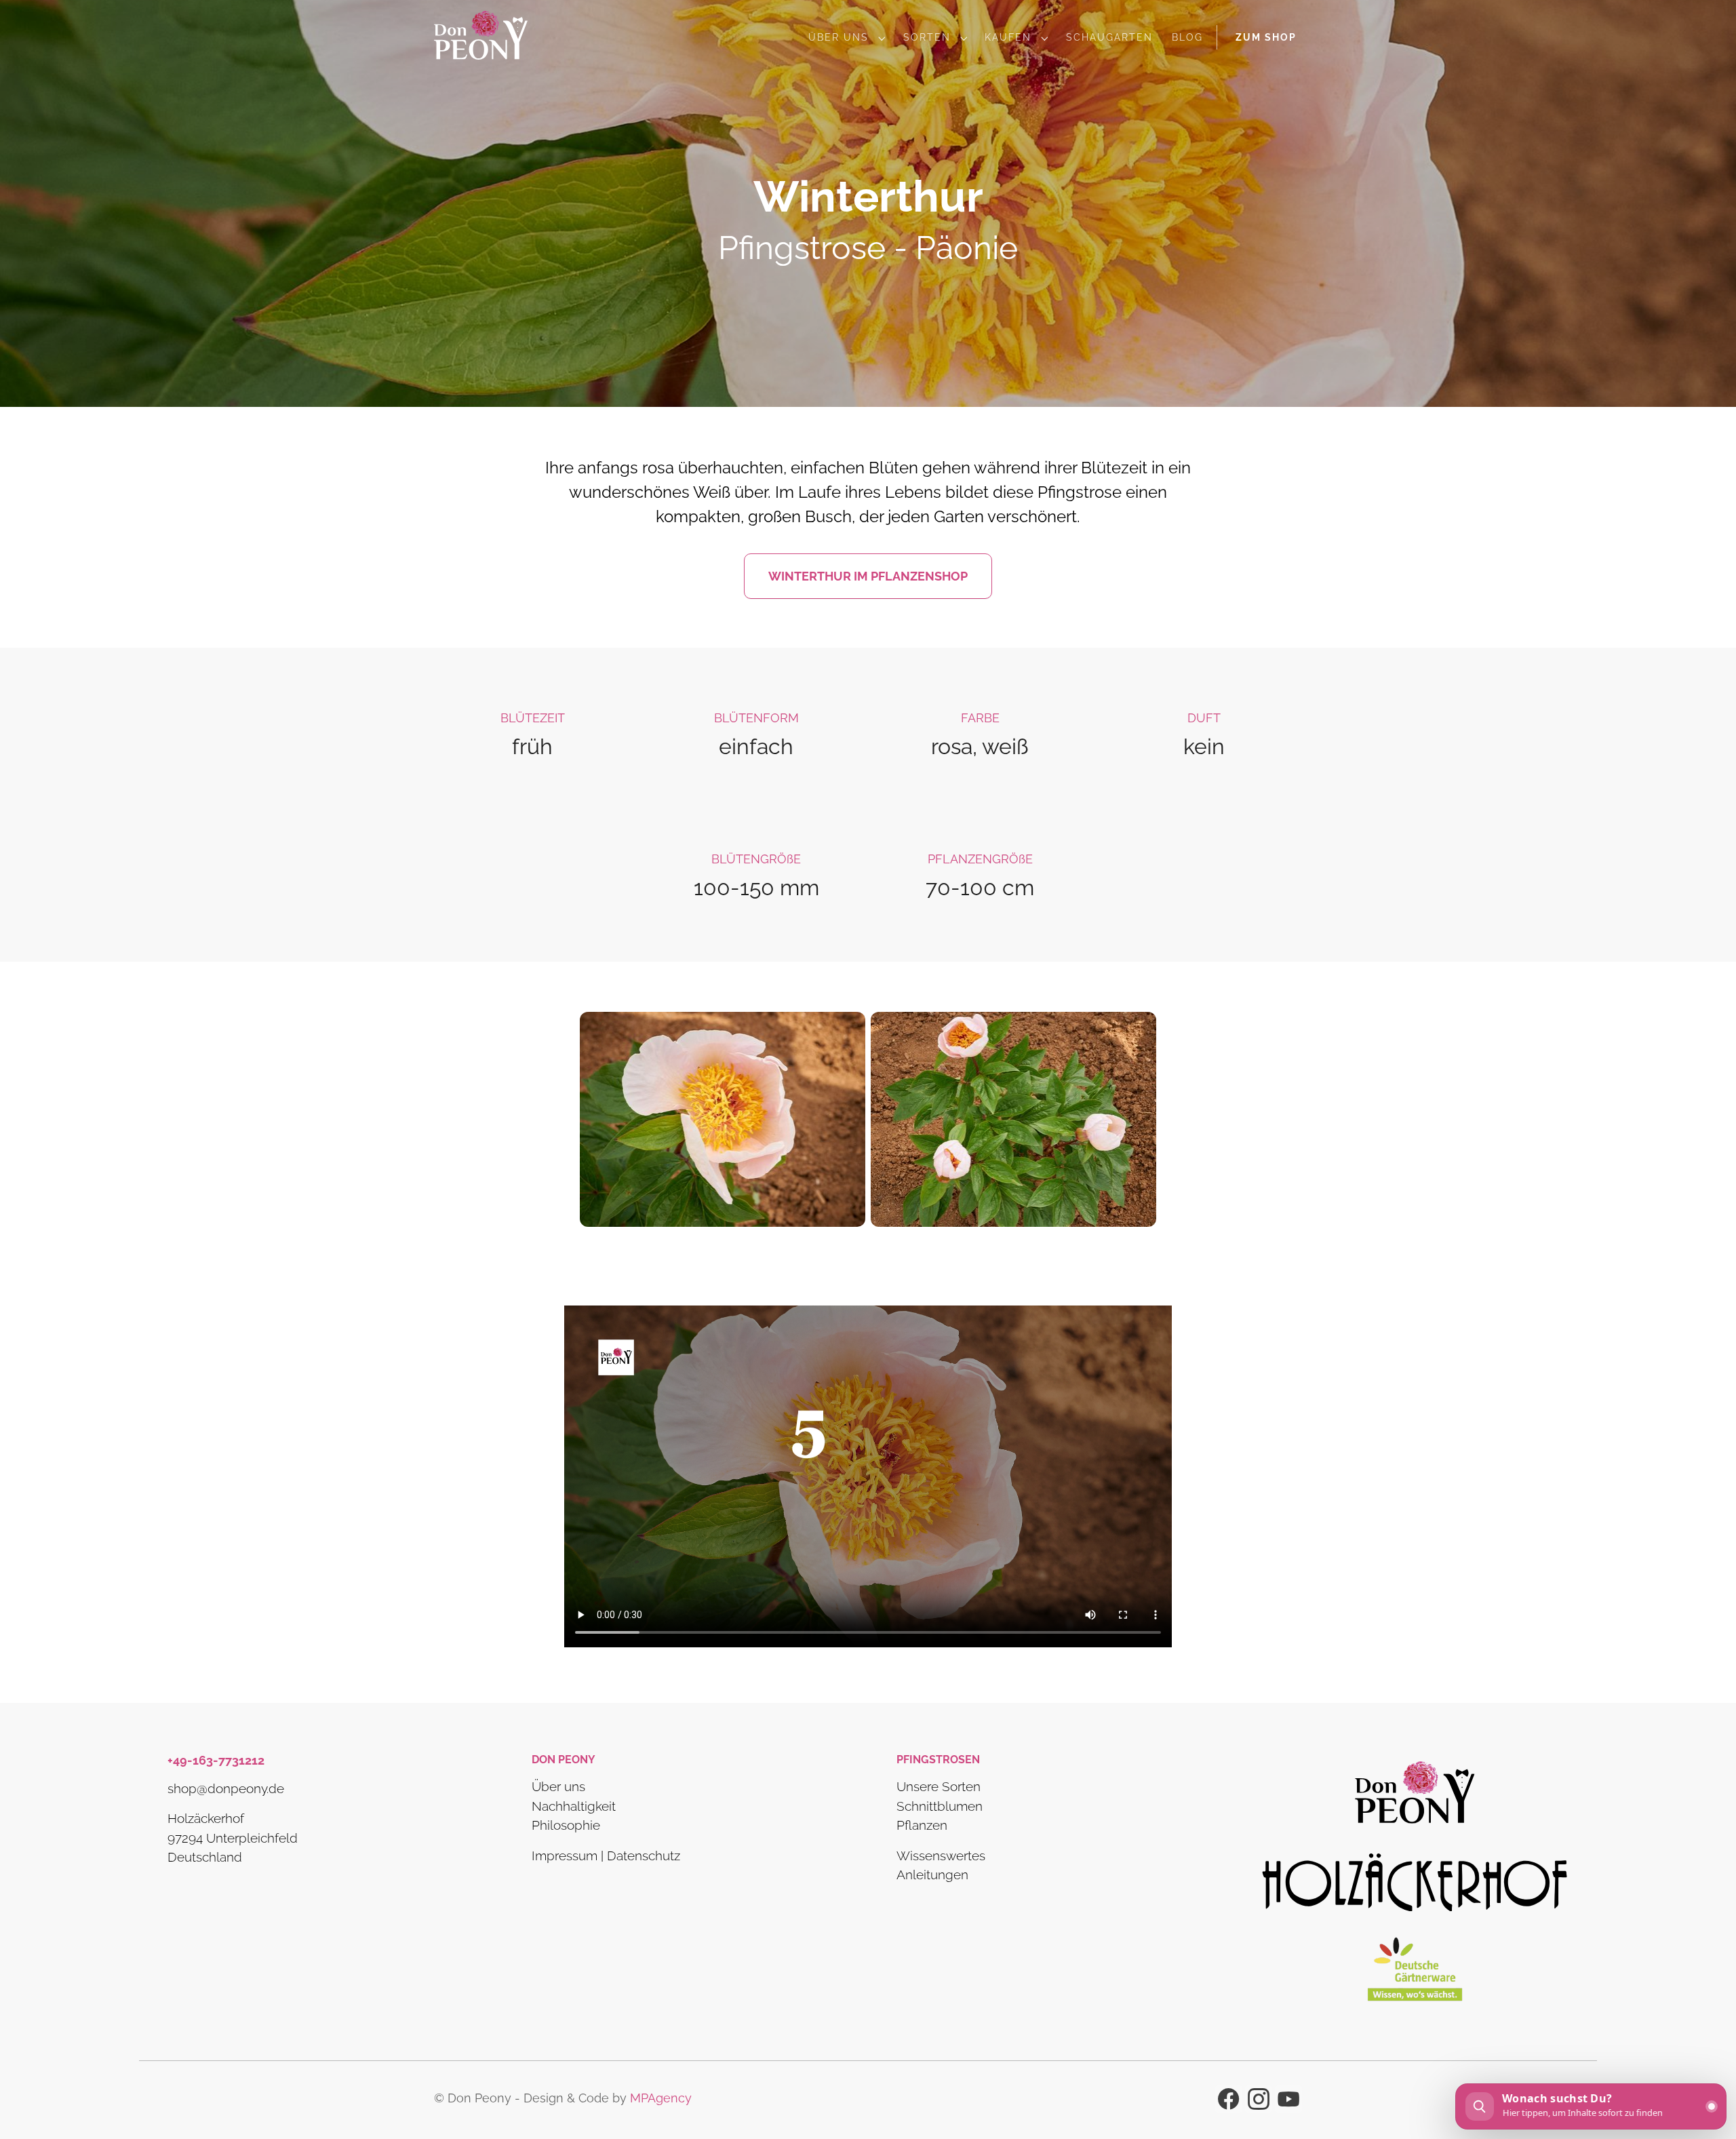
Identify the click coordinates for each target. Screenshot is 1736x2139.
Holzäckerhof (206, 1818)
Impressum (565, 1855)
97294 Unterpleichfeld (233, 1837)
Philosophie (566, 1825)
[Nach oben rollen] (1706, 2062)
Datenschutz (644, 1855)
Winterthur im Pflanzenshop (868, 576)
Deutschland (205, 1857)
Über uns (558, 1786)
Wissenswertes (941, 1855)
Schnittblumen (940, 1805)
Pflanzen (922, 1825)
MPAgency (661, 2098)
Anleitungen (932, 1875)
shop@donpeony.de (226, 1788)
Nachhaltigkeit (574, 1805)
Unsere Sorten (939, 1786)
